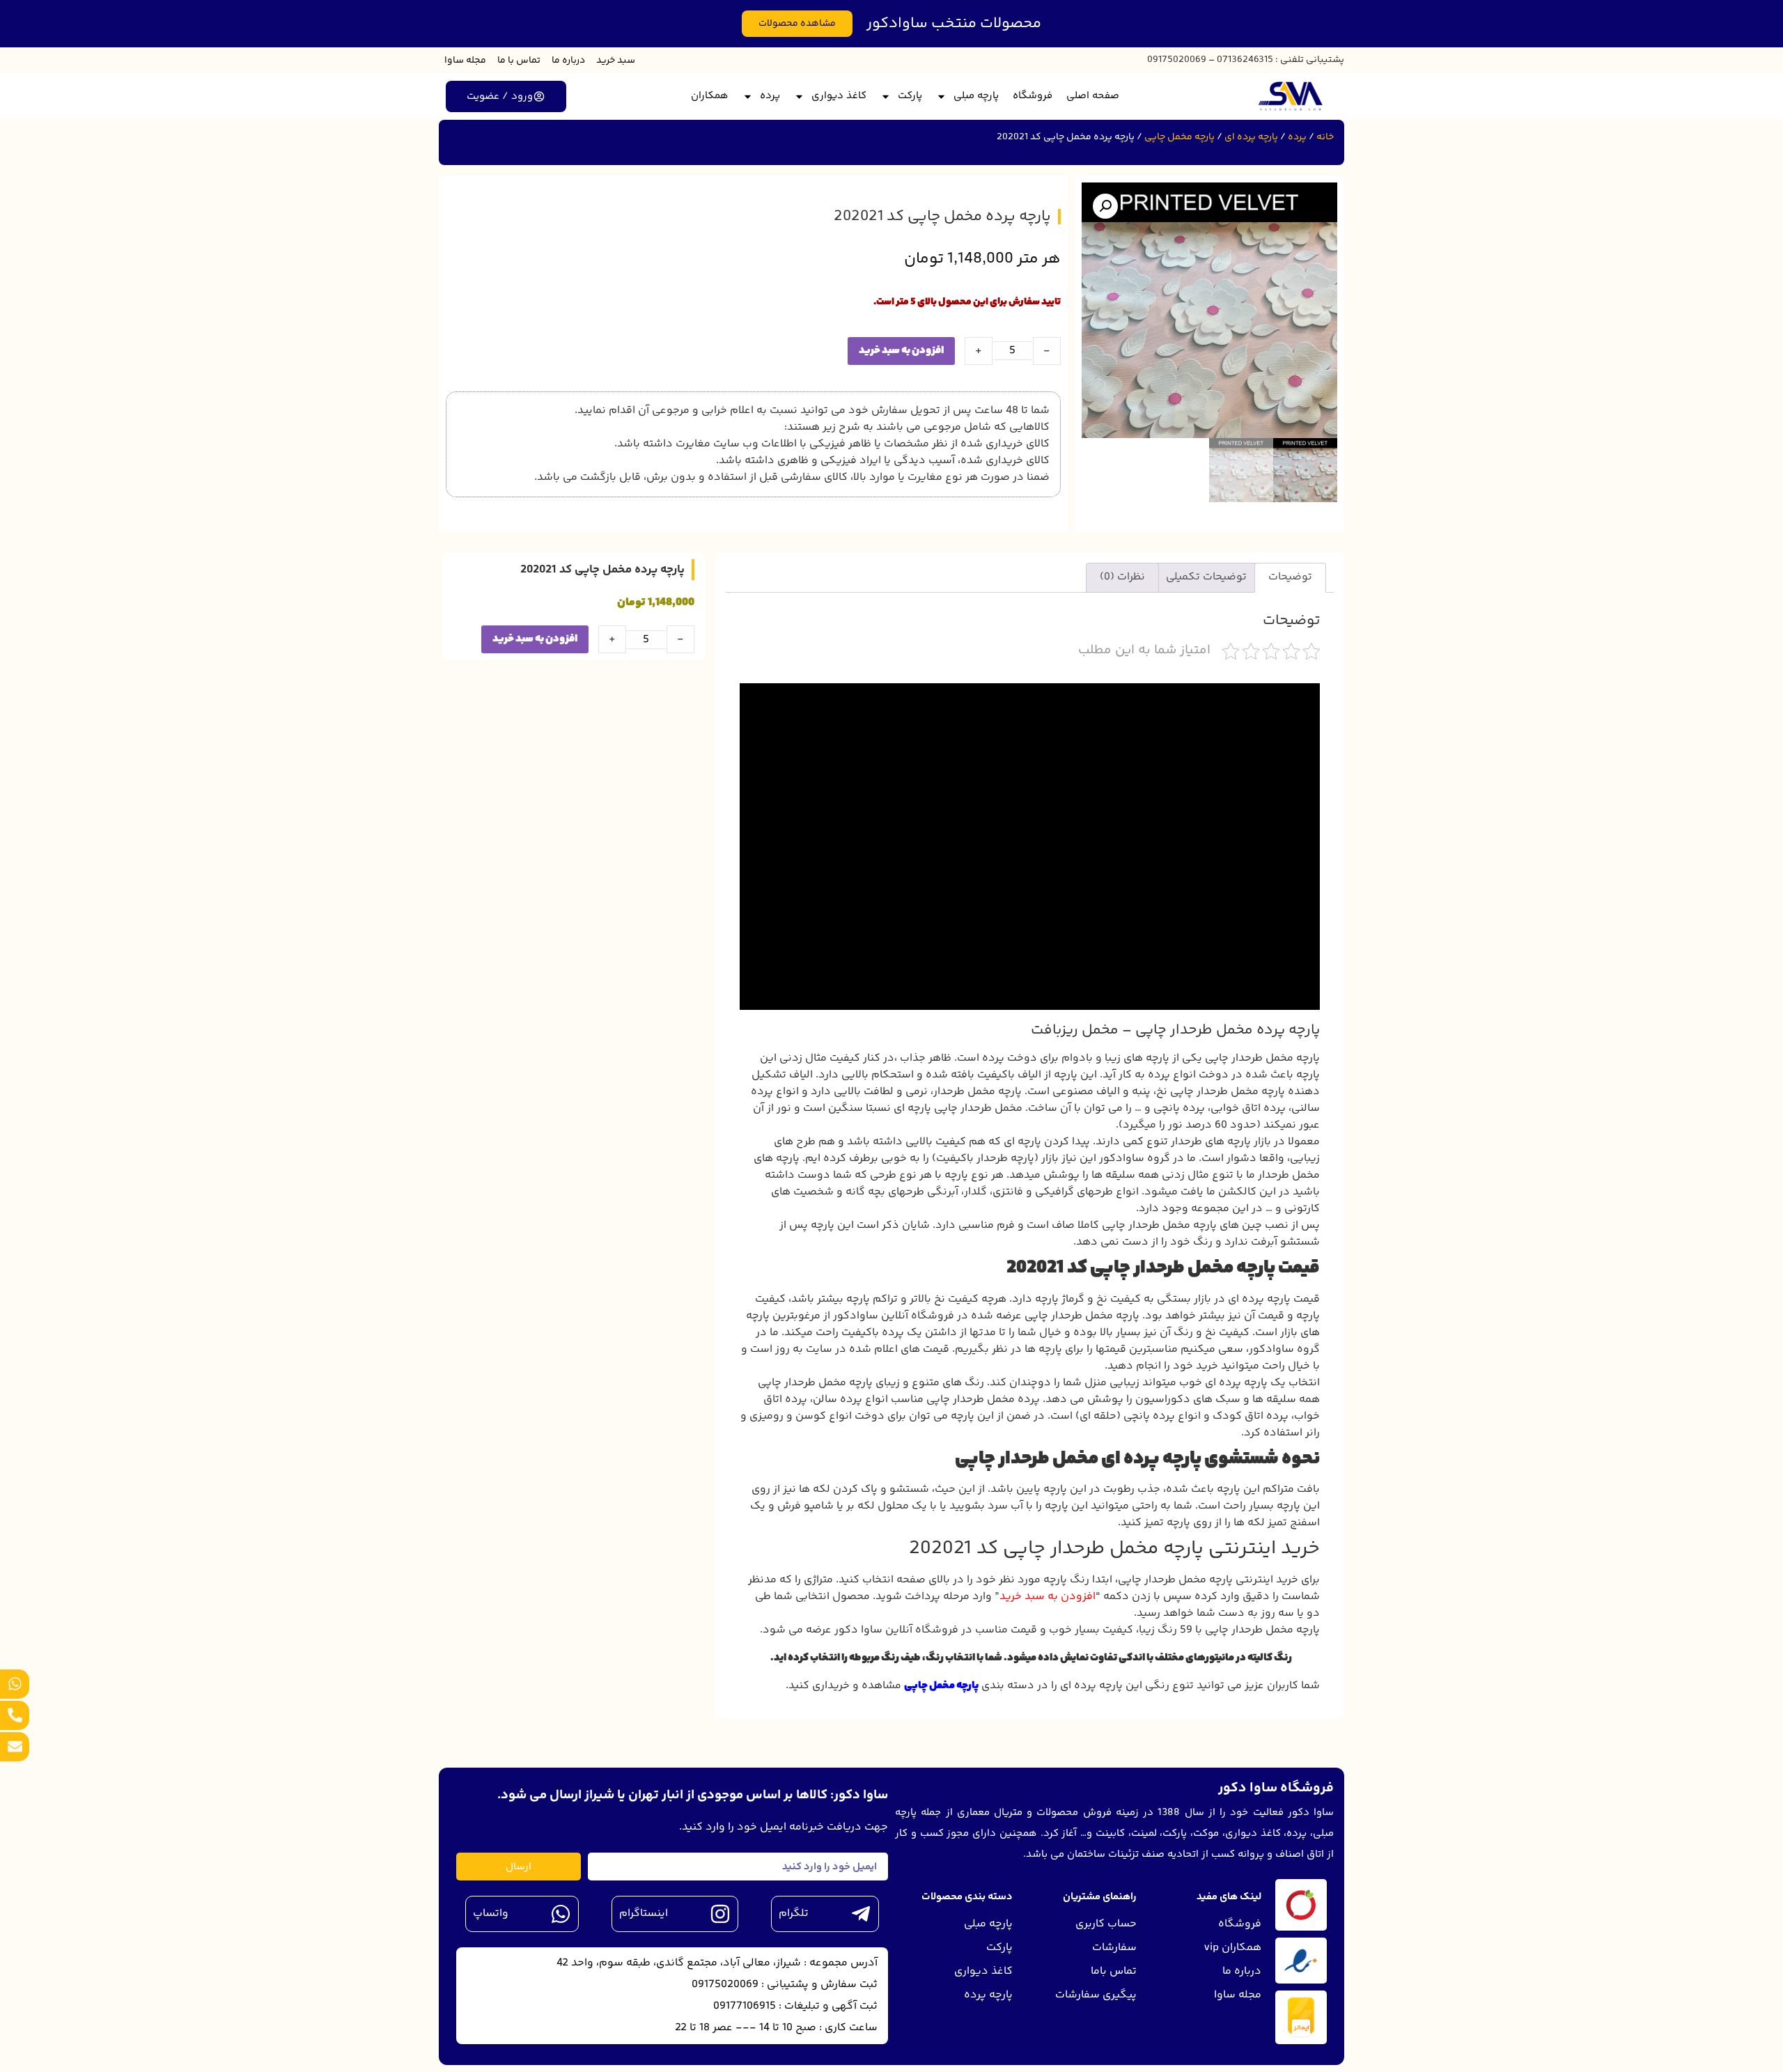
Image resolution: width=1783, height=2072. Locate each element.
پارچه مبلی (976, 96)
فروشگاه (1033, 96)
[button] (1105, 206)
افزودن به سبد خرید (901, 351)
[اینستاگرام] (720, 1914)
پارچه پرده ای (1251, 137)
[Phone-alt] (15, 1715)
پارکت (910, 96)
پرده (770, 96)
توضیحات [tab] (1290, 577)
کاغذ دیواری (839, 96)
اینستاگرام (644, 1914)
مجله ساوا (465, 61)
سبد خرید (616, 61)
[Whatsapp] (15, 1684)
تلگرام (794, 1914)
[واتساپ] (561, 1914)
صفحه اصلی (1093, 96)
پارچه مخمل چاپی (1179, 137)
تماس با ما (519, 61)
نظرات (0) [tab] (1122, 577)
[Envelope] (15, 1747)
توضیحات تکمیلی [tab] (1206, 577)
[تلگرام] (861, 1914)
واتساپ (491, 1914)
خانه (1325, 137)
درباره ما (568, 61)
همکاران (710, 96)
